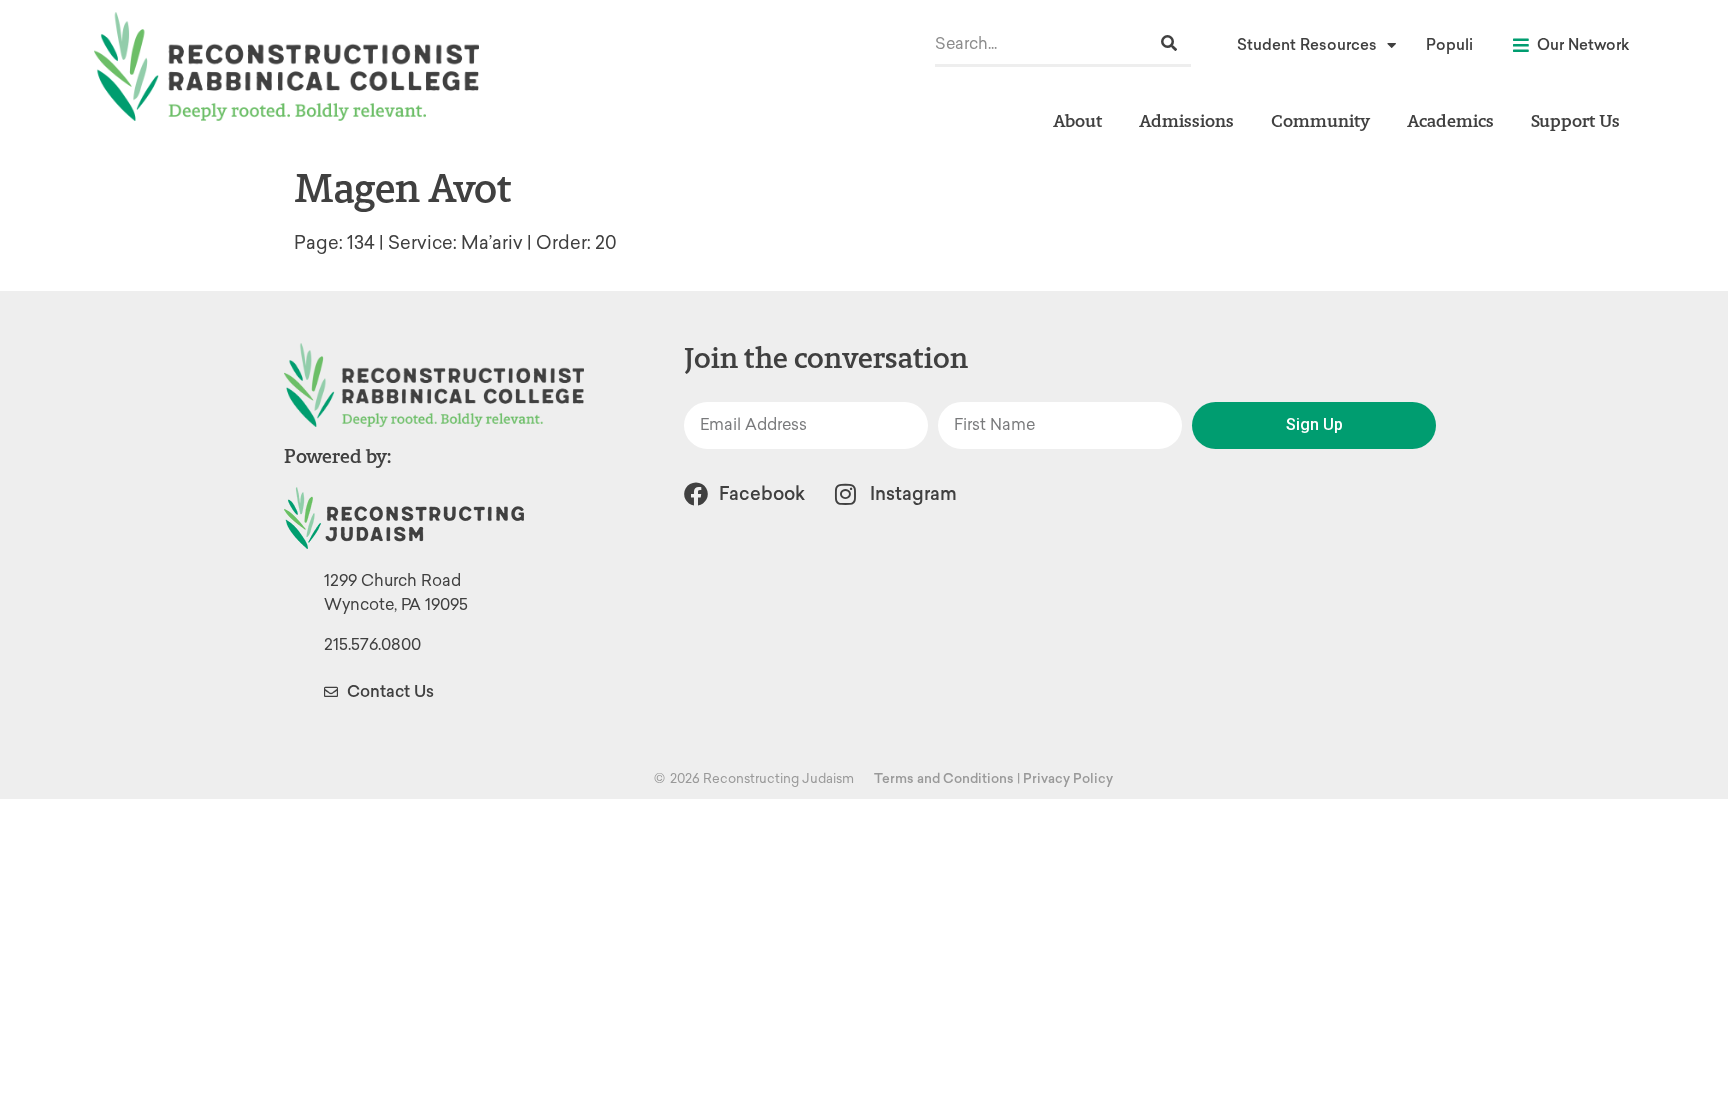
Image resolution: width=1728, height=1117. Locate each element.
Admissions (1186, 120)
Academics (1450, 120)
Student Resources (1307, 45)
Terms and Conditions (944, 778)
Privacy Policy (1068, 778)
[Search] (1169, 43)
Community (1320, 120)
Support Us (1575, 120)
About (1077, 120)
